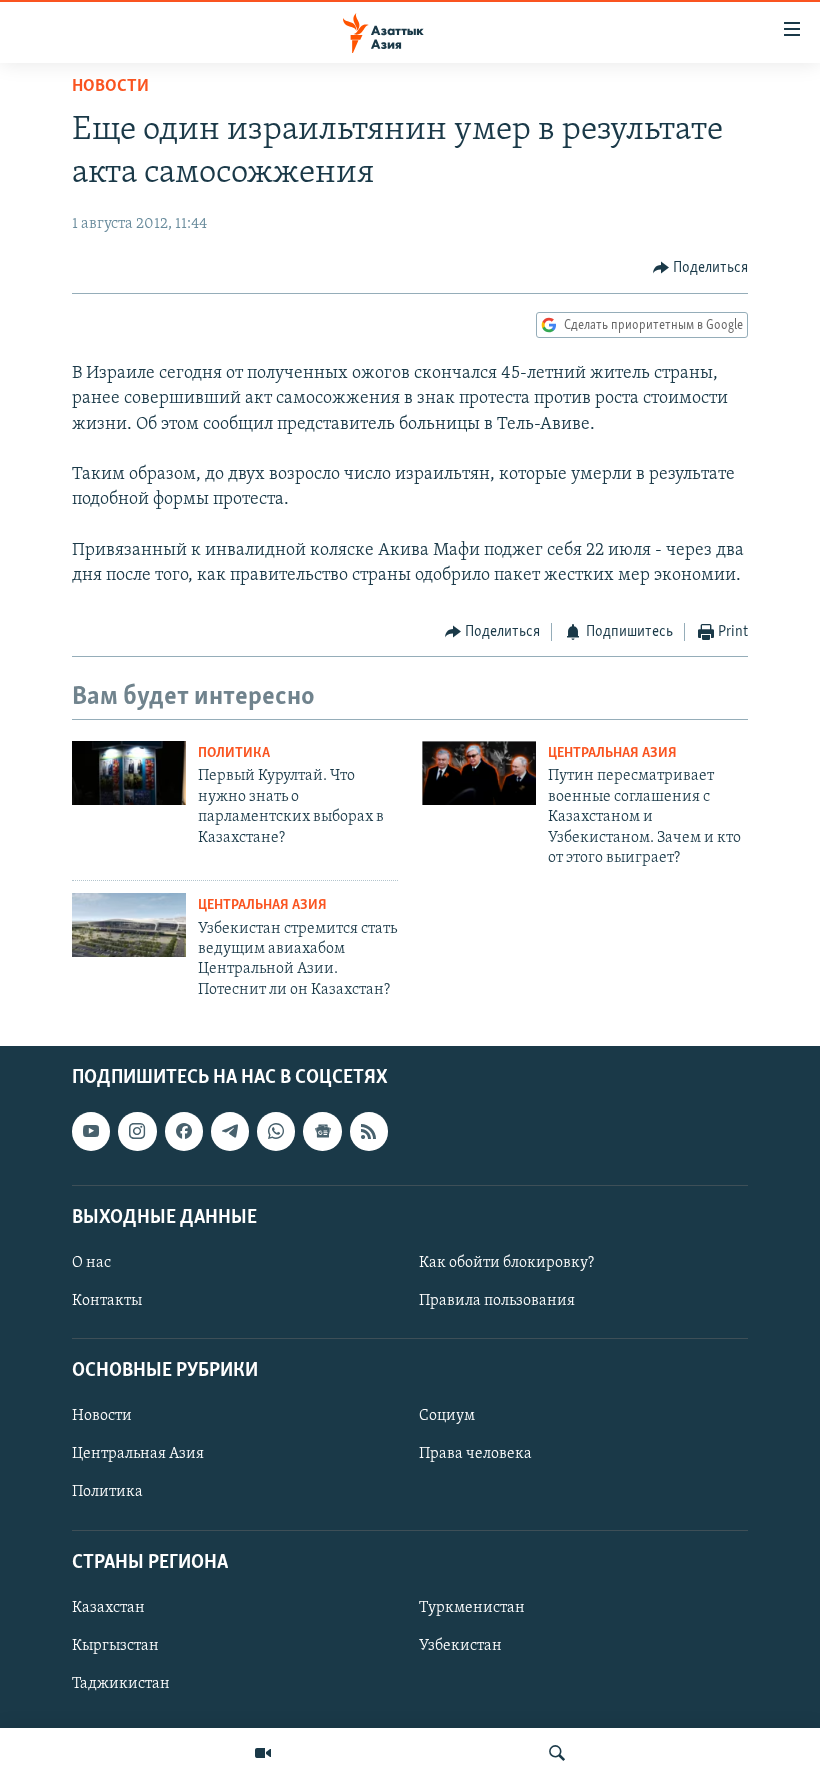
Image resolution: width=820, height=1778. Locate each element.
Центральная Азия (612, 753)
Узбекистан (460, 1646)
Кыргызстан (115, 1646)
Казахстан (108, 1608)
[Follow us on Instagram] (137, 1132)
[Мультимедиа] (263, 1753)
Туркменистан (472, 1608)
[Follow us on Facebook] (184, 1132)
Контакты (107, 1301)
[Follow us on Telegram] (230, 1132)
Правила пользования (497, 1301)
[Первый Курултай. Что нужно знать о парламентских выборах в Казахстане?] (129, 773)
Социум (447, 1417)
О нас (91, 1263)
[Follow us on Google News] (322, 1132)
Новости (110, 87)
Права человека (475, 1455)
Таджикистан (121, 1684)
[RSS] (369, 1132)
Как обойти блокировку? (506, 1263)
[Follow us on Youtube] (91, 1132)
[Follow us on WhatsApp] (276, 1132)
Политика (234, 753)
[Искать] (557, 1753)
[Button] (701, 268)
